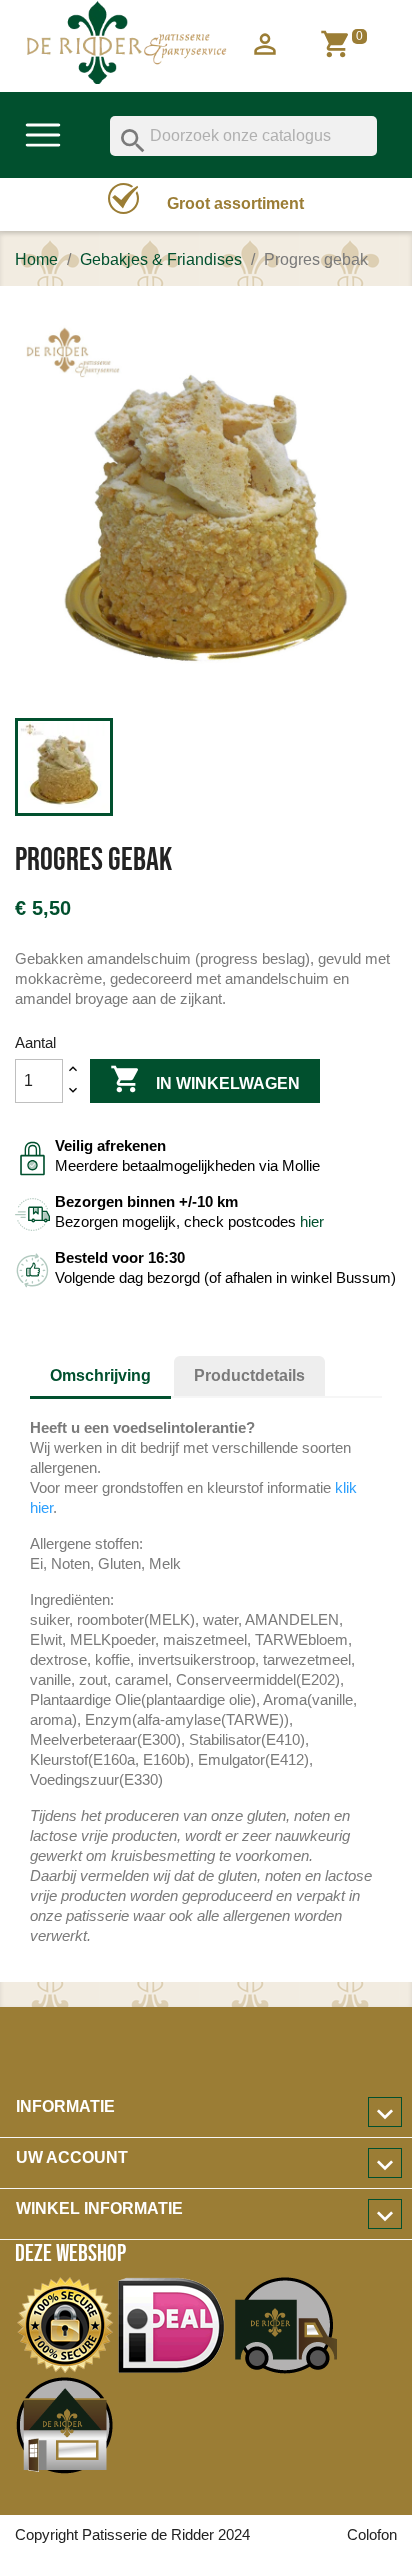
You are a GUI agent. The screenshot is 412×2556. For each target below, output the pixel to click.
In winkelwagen (205, 1079)
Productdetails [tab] (249, 1375)
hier (312, 1221)
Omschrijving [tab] (100, 1375)
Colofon (372, 2534)
